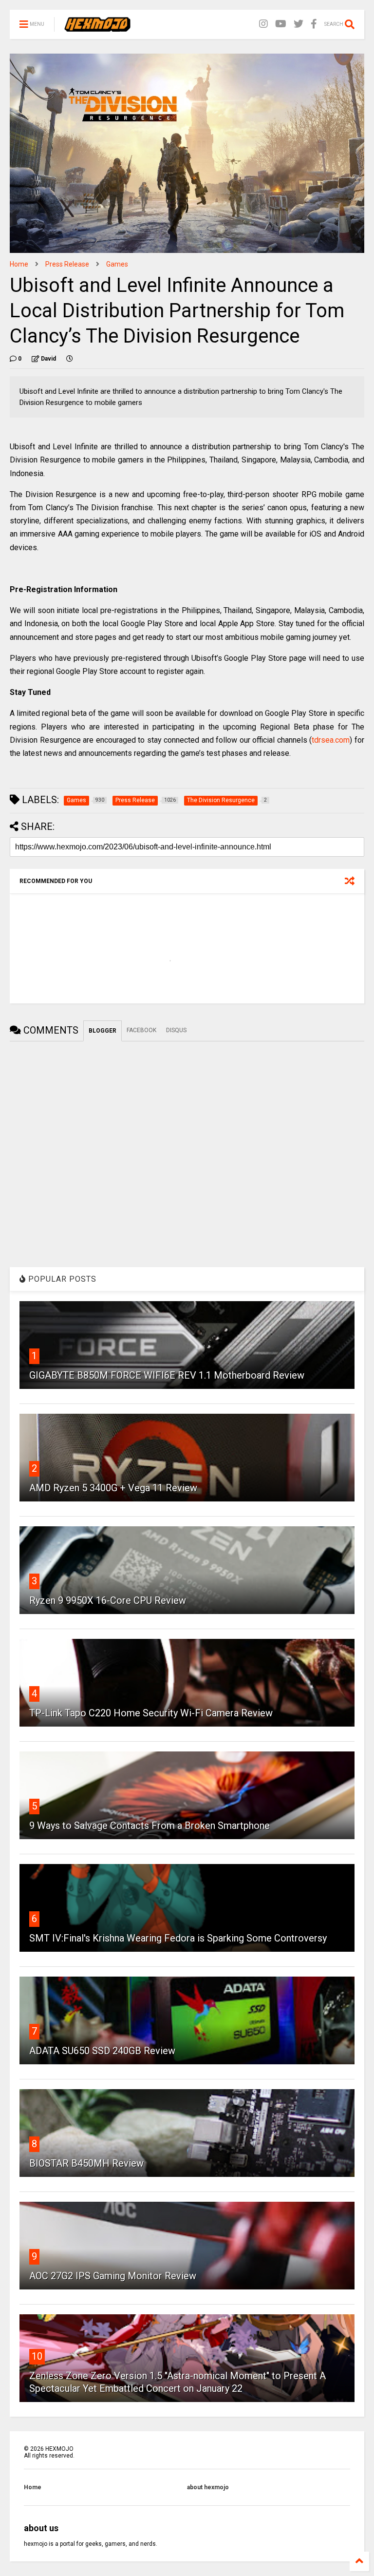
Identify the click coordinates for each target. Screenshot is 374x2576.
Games (117, 264)
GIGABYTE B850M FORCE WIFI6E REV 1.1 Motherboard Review (167, 1375)
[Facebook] (314, 24)
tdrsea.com (331, 740)
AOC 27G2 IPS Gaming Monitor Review (113, 2276)
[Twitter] (299, 24)
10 (37, 2356)
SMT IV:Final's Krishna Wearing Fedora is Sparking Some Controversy (178, 1938)
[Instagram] (263, 24)
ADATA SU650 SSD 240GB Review (102, 2051)
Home (19, 264)
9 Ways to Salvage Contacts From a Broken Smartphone (150, 1826)
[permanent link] (70, 359)
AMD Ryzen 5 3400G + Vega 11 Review (113, 1488)
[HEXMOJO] (97, 27)
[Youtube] (281, 24)
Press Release (67, 264)
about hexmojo (208, 2487)
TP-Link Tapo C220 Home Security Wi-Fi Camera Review (151, 1713)
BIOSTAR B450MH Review (86, 2163)
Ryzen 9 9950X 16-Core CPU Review (108, 1600)
